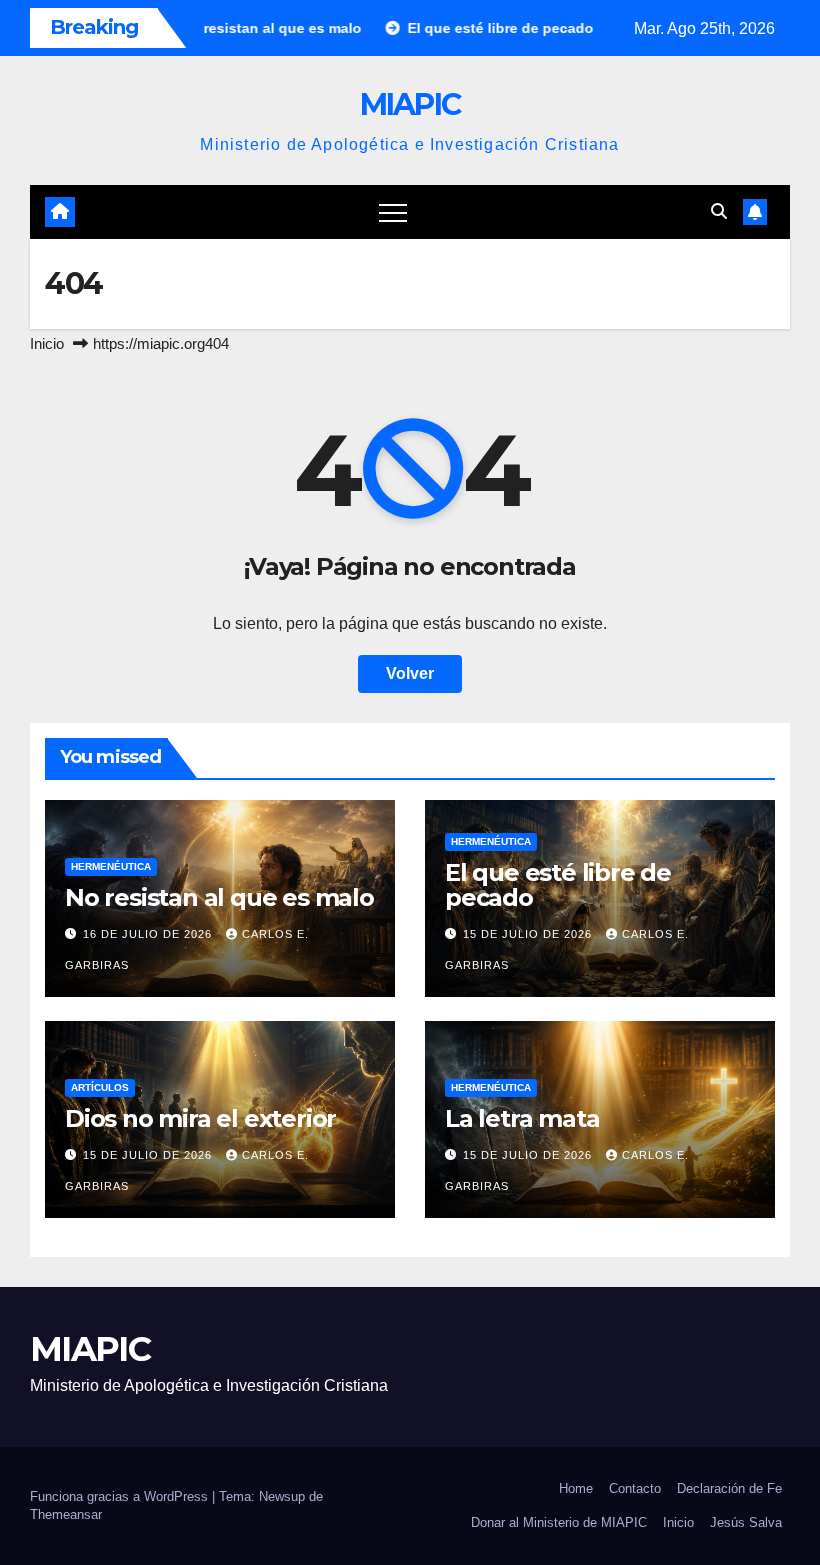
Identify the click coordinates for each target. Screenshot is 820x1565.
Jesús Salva (746, 1522)
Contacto (635, 1488)
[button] (719, 211)
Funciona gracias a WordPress (121, 1496)
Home (576, 1488)
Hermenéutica (111, 866)
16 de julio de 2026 (149, 934)
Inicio (47, 343)
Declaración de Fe (729, 1488)
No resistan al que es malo (219, 897)
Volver (410, 673)
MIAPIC (410, 104)
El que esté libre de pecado (558, 885)
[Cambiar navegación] (393, 212)
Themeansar (66, 1514)
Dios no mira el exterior (200, 1118)
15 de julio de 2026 (529, 934)
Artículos (100, 1087)
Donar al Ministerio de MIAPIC (559, 1522)
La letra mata (522, 1118)
